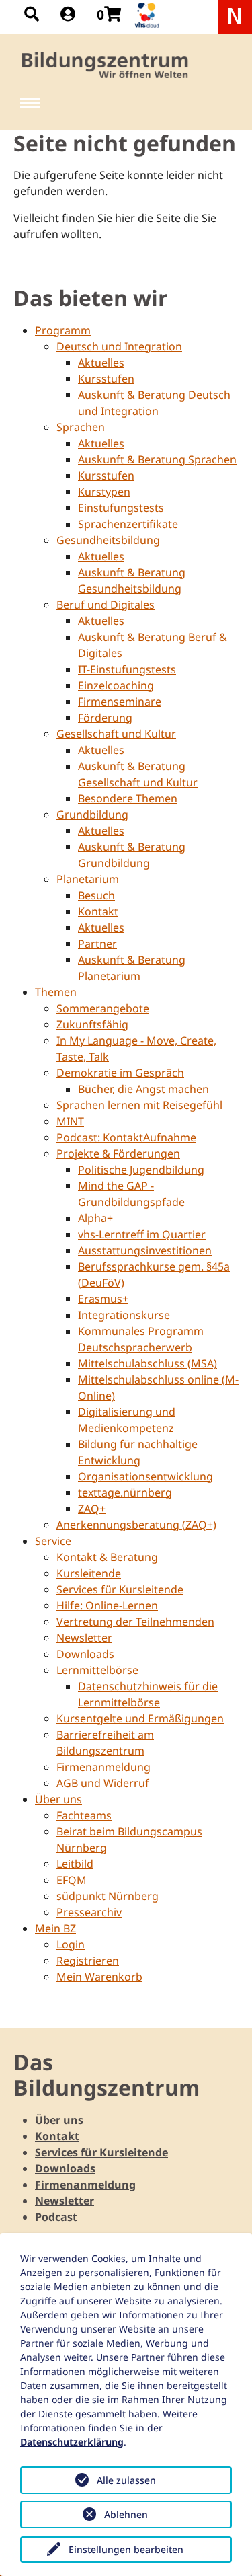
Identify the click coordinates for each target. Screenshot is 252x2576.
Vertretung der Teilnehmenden (135, 1622)
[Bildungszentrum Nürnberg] (106, 65)
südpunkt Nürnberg (108, 1896)
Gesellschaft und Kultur (116, 734)
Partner (97, 944)
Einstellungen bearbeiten (126, 2549)
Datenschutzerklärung (72, 2442)
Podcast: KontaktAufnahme (126, 1137)
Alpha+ (95, 1218)
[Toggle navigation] (30, 103)
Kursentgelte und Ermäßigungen (140, 1718)
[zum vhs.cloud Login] (149, 15)
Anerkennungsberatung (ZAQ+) (136, 1525)
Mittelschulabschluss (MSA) (148, 1363)
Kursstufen (106, 379)
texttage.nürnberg (125, 1492)
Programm (63, 330)
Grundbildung (92, 815)
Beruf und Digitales (106, 605)
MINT (70, 1121)
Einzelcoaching (116, 685)
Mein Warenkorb (99, 1977)
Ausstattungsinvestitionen (145, 1250)
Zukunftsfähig (92, 1024)
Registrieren (88, 1961)
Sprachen (81, 427)
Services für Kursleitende (120, 1589)
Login (71, 1944)
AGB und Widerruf (103, 1783)
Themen (56, 992)
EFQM (72, 1880)
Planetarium (88, 879)
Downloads (85, 1654)
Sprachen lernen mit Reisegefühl (139, 1105)
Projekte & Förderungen (118, 1153)
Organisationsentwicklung (145, 1476)
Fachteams (84, 1815)
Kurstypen (104, 492)
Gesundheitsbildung (108, 540)
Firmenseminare (120, 702)
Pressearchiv (89, 1912)
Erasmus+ (103, 1299)
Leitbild (75, 1864)
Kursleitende (89, 1573)
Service (53, 1541)
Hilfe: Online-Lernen (107, 1605)
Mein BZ (55, 1928)
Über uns (58, 1799)
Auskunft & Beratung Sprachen (157, 459)
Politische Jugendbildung (141, 1170)
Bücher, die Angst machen (143, 1089)
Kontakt (98, 911)
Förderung (105, 718)
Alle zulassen (126, 2480)
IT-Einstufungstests (127, 669)
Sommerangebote (103, 1008)
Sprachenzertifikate (128, 524)
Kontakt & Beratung (107, 1557)
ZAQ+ (92, 1509)
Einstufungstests (121, 508)
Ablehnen (126, 2514)
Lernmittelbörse (97, 1670)
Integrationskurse (124, 1315)
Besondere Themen (128, 798)
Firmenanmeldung (103, 1767)
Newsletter (84, 1638)
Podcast (56, 2217)
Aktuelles (101, 363)
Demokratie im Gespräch (120, 1073)
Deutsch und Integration (119, 346)
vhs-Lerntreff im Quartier (142, 1234)
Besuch (96, 895)
